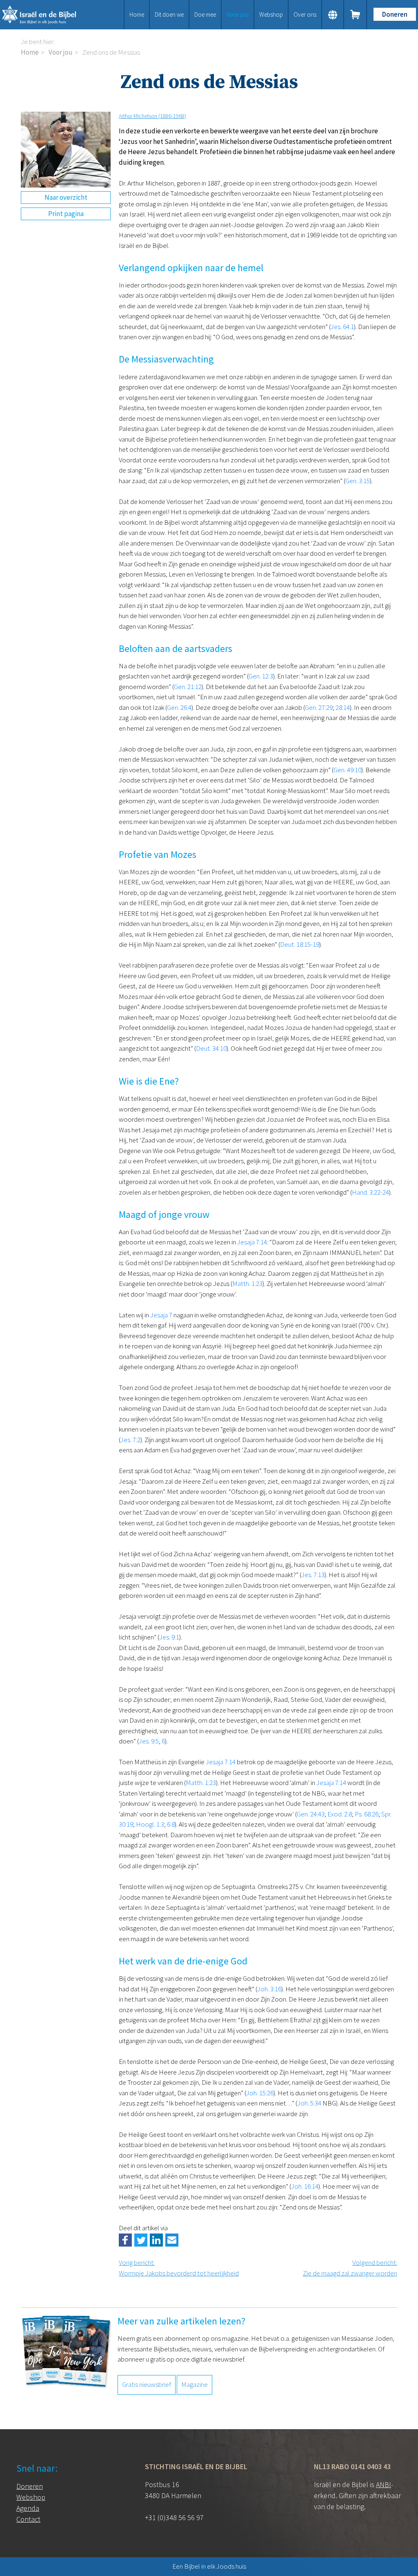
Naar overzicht (66, 197)
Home (137, 14)
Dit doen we (169, 14)
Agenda (28, 2508)
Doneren (395, 14)
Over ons (305, 14)
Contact (28, 2519)
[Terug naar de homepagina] (46, 15)
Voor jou (238, 14)
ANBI (384, 2484)
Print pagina (66, 214)
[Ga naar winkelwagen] (356, 15)
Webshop (271, 14)
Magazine (195, 2384)
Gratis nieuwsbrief (147, 2384)
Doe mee (205, 14)
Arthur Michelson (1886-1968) (152, 116)
